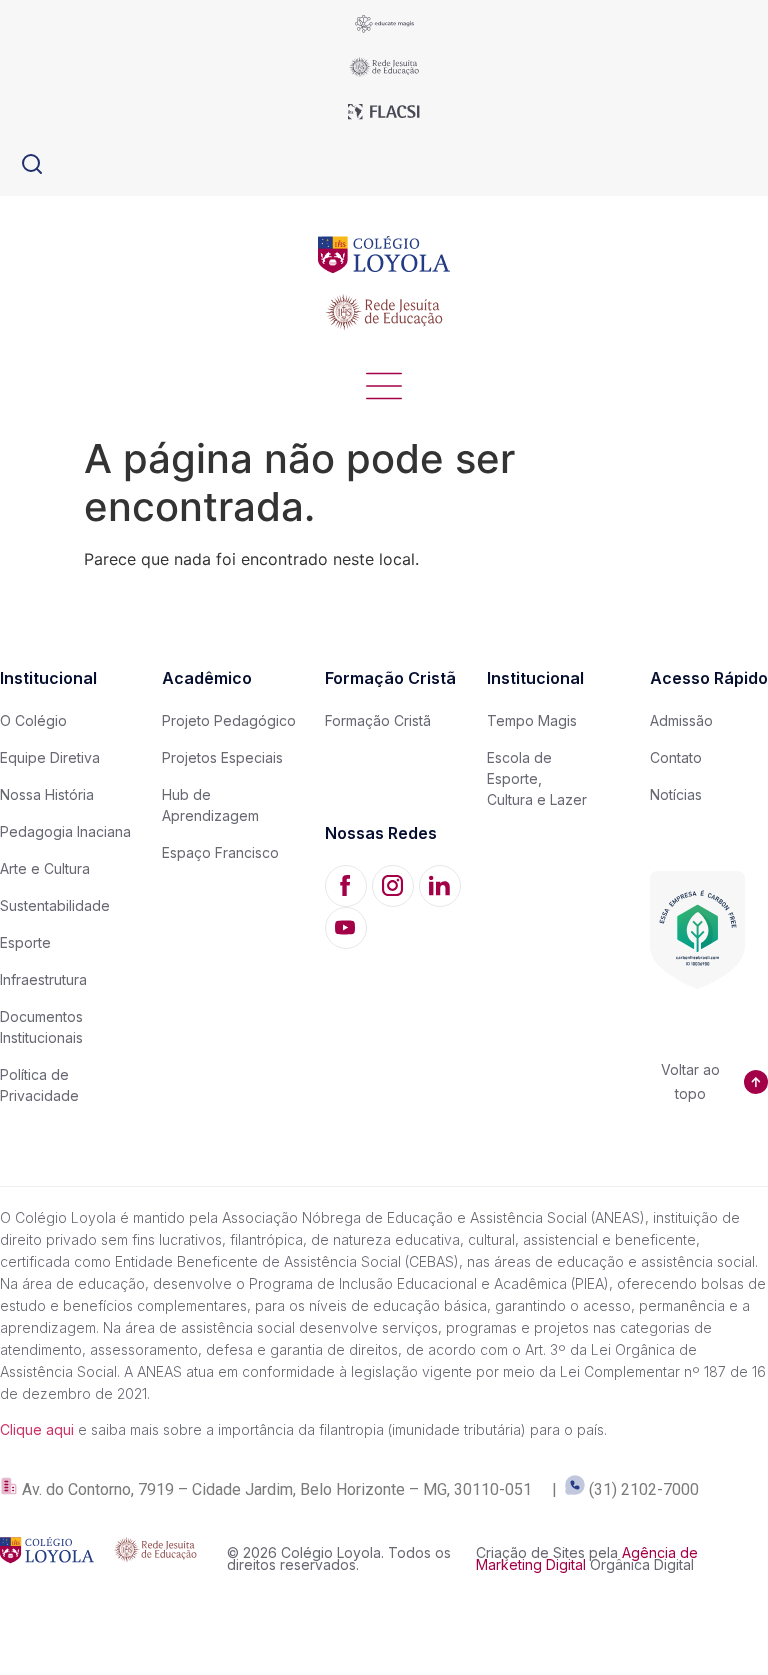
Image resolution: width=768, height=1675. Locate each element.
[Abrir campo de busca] (32, 164)
